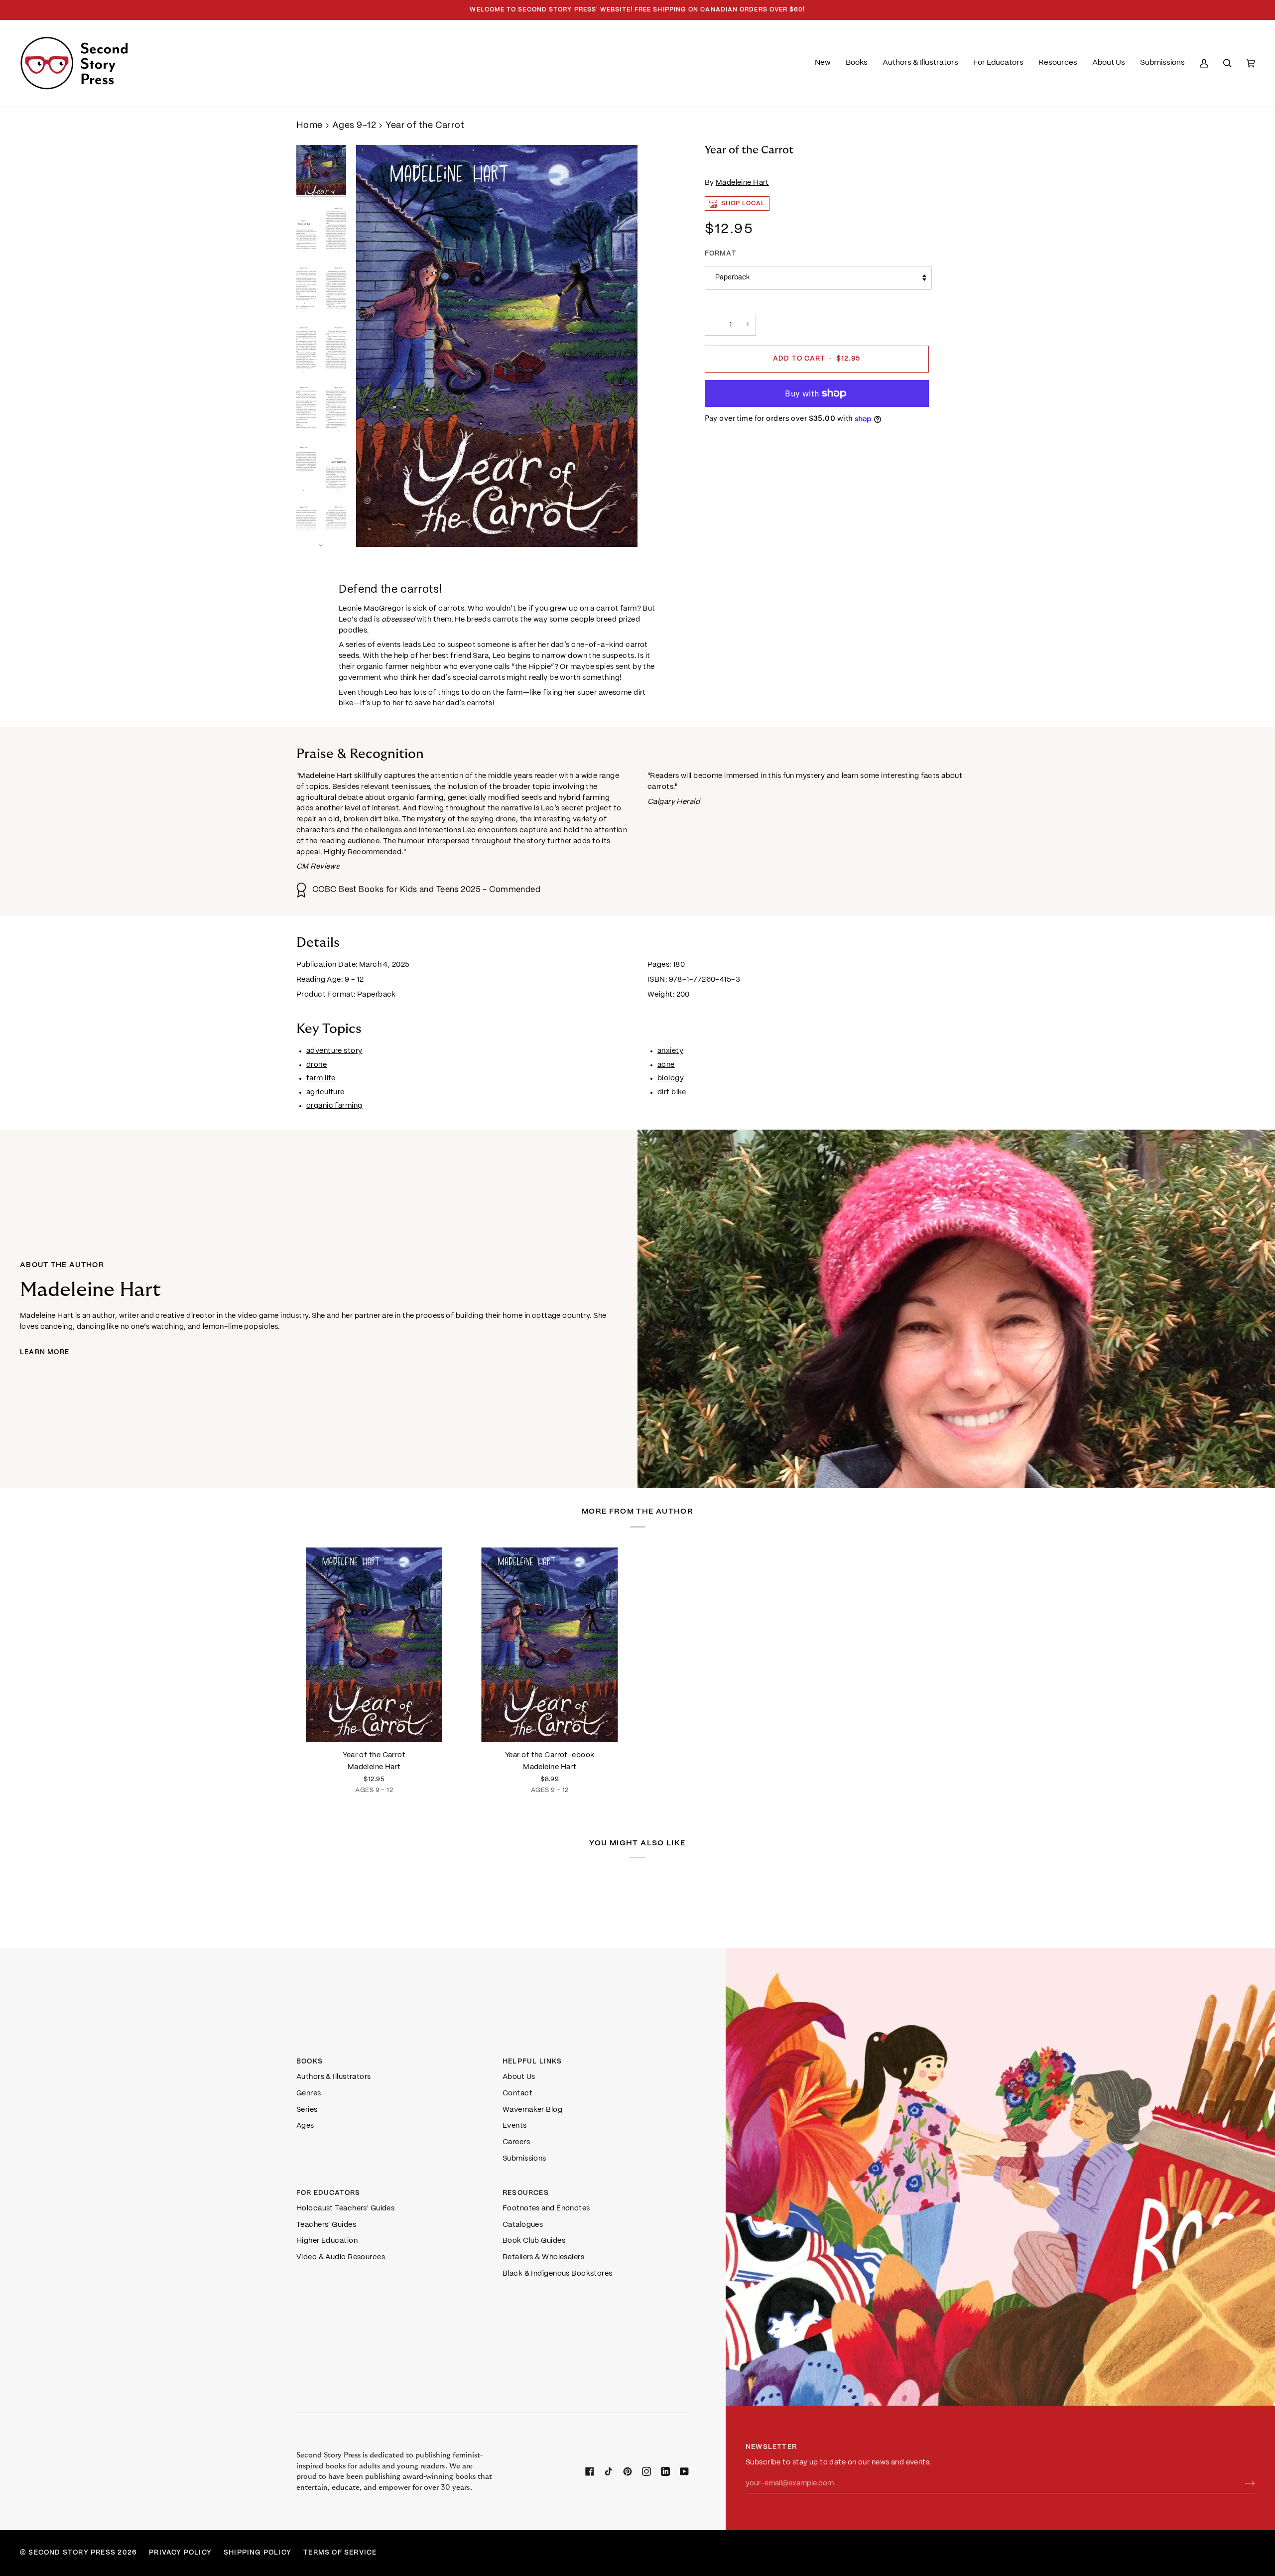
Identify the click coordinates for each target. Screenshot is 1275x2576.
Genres (309, 2093)
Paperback (732, 278)
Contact (517, 2093)
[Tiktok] (609, 2471)
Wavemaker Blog (532, 2110)
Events (515, 2126)
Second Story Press (72, 2553)
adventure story (334, 1051)
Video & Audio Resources (341, 2257)
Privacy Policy (180, 2553)
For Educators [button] (328, 2193)
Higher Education (327, 2241)
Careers (516, 2142)
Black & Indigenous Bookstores (558, 2274)
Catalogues (523, 2225)
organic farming (334, 1106)
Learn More (45, 1352)
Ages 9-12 (354, 126)
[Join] (1242, 2483)
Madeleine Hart (742, 183)
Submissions (524, 2159)
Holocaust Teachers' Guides (345, 2208)
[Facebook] (590, 2471)
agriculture (325, 1092)
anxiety (670, 1051)
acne (666, 1065)
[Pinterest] (628, 2471)
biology (671, 1079)
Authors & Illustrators (334, 2077)
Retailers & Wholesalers (543, 2257)
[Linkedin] (665, 2471)
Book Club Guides (534, 2241)
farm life (321, 1079)
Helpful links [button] (532, 2062)
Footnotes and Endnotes (546, 2208)
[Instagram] (646, 2471)
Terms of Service (340, 2553)
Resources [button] (526, 2193)
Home (310, 126)
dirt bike (672, 1092)
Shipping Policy (257, 2553)
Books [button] (310, 2062)
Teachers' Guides (326, 2225)
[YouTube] (684, 2471)
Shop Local (743, 203)
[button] (857, 63)
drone (317, 1065)
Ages (305, 2126)
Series (307, 2110)
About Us (519, 2077)
